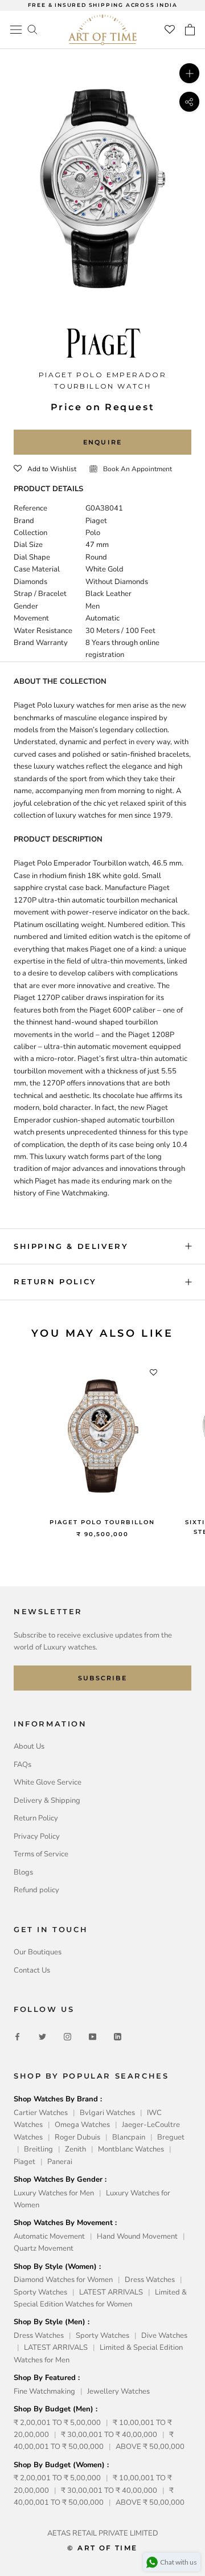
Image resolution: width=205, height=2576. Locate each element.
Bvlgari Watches (107, 2113)
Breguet (171, 2137)
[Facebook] (17, 2037)
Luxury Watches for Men (54, 2193)
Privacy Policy (37, 1836)
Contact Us (32, 1970)
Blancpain (129, 2137)
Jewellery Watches (118, 2391)
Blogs (23, 1872)
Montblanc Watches (131, 2149)
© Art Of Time (102, 2548)
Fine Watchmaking (44, 2391)
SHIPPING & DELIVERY (71, 1246)
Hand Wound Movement (137, 2236)
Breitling (38, 2149)
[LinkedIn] (118, 2037)
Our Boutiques (38, 1952)
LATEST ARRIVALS (111, 2292)
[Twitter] (42, 2037)
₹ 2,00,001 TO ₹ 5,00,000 (57, 2423)
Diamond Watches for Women (63, 2280)
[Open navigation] (16, 30)
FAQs (22, 1765)
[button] (45, 469)
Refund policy (36, 1890)
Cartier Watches (41, 2113)
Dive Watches (164, 2336)
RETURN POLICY (55, 1281)
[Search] (32, 29)
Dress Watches (150, 2280)
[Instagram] (67, 2037)
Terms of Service (41, 1854)
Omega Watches (82, 2125)
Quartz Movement (44, 2248)
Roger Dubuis (77, 2137)
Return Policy (36, 1818)
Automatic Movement (49, 2236)
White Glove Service (48, 1782)
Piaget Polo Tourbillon (102, 1522)
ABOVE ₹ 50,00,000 (150, 2447)
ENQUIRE (102, 442)
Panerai (60, 2162)
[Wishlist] (170, 30)
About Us (29, 1746)
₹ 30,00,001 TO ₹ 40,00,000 (109, 2435)
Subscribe (102, 1678)
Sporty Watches (40, 2292)
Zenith (75, 2149)
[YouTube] (93, 2037)
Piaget (24, 2162)
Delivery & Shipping (47, 1801)
